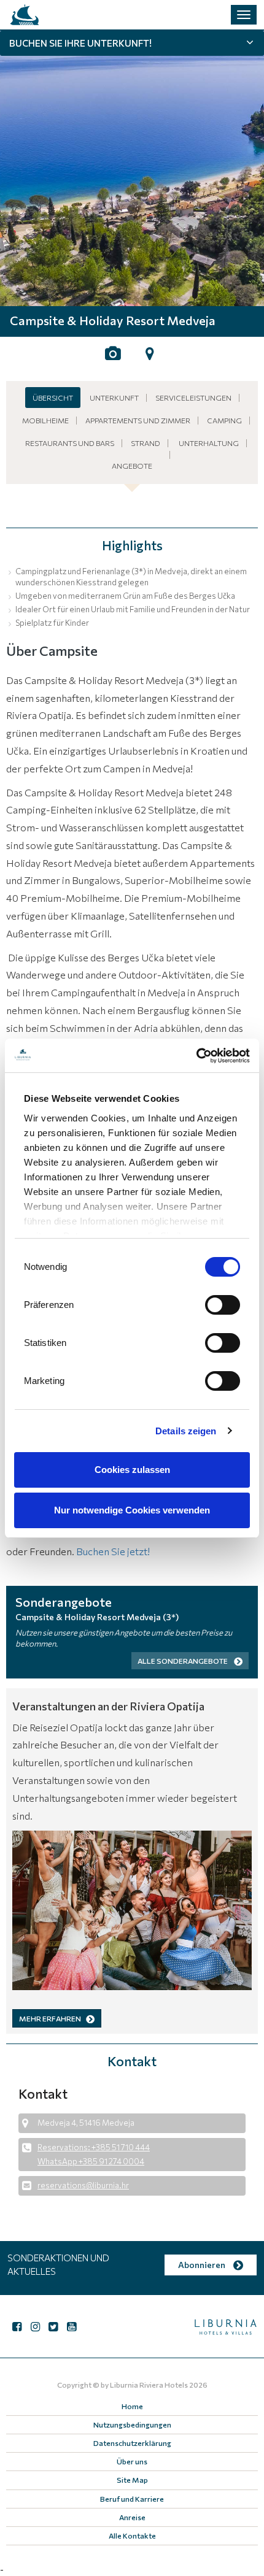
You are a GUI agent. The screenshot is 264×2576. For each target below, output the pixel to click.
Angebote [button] (132, 466)
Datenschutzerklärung (132, 2443)
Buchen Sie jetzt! (113, 1551)
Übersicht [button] (53, 398)
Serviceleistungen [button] (193, 398)
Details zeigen (186, 1431)
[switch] (223, 1305)
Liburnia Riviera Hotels (149, 2385)
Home (132, 2406)
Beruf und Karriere (132, 2499)
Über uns (132, 2461)
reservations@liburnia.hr (83, 2185)
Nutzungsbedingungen (132, 2424)
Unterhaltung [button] (209, 443)
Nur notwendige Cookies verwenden (132, 1510)
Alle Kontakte (132, 2536)
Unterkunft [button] (114, 398)
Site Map (132, 2480)
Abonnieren (203, 2265)
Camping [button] (224, 420)
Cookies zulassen (132, 1470)
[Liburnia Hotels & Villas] (25, 15)
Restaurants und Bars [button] (70, 443)
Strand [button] (146, 443)
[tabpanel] (132, 169)
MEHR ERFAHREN (50, 2018)
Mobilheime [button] (45, 420)
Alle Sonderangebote (183, 1661)
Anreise (132, 2517)
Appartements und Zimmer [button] (138, 420)
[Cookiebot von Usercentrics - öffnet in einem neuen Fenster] (196, 1056)
